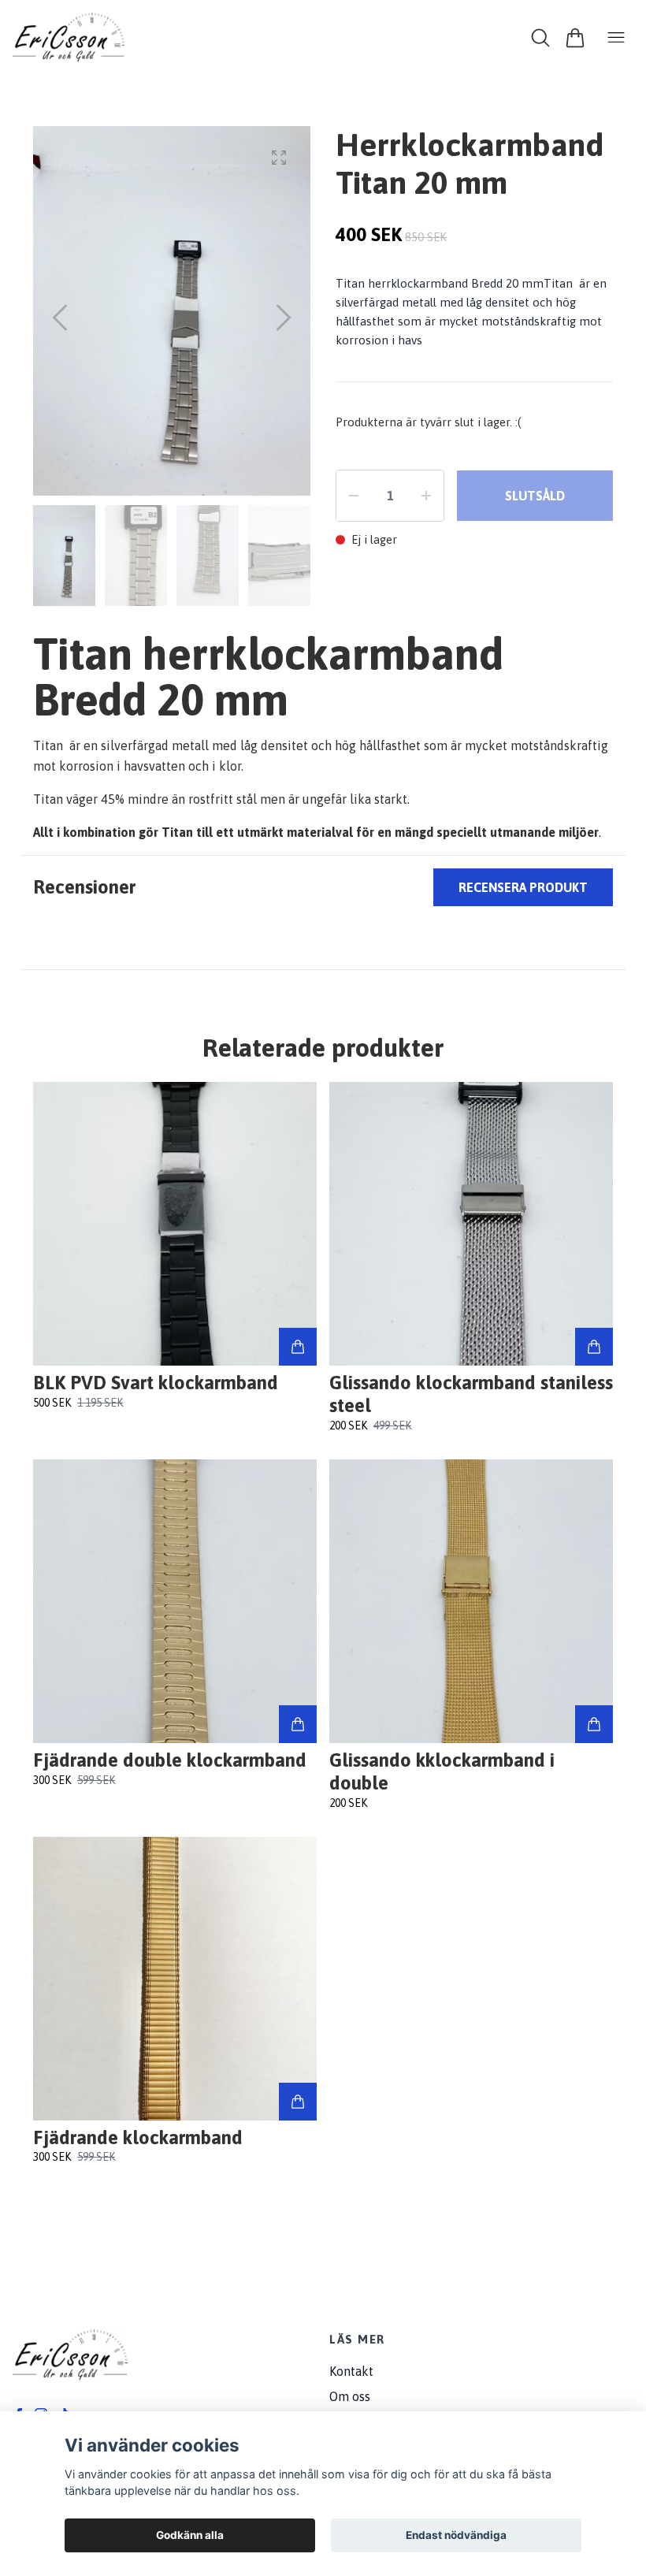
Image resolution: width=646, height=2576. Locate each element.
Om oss (350, 2396)
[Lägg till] (298, 1347)
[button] (284, 318)
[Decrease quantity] (354, 496)
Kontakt (351, 2371)
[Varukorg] (575, 38)
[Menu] (616, 38)
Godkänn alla (190, 2535)
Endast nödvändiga (456, 2535)
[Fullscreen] (279, 158)
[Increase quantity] (426, 496)
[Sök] (540, 38)
